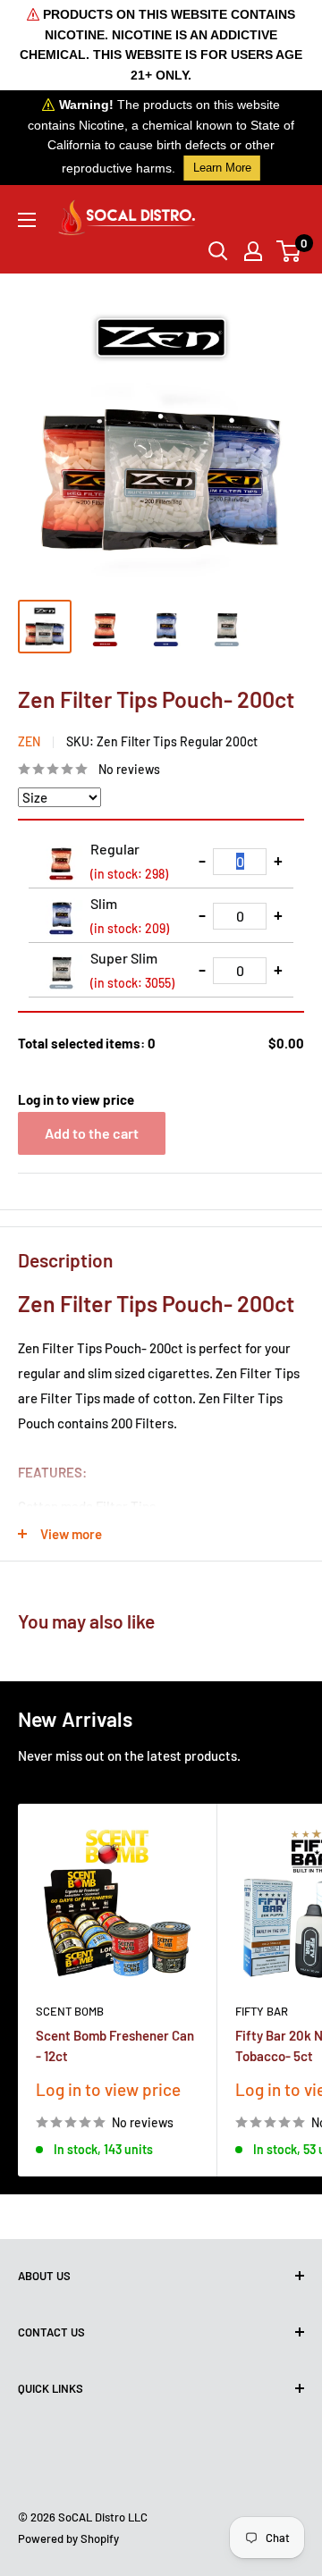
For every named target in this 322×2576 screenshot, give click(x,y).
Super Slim (132, 970)
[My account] (253, 251)
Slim (130, 915)
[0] (289, 251)
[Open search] (218, 251)
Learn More (222, 168)
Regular (129, 861)
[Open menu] (27, 220)
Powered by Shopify (68, 2538)
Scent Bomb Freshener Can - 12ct (115, 2046)
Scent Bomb (70, 2011)
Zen (29, 741)
